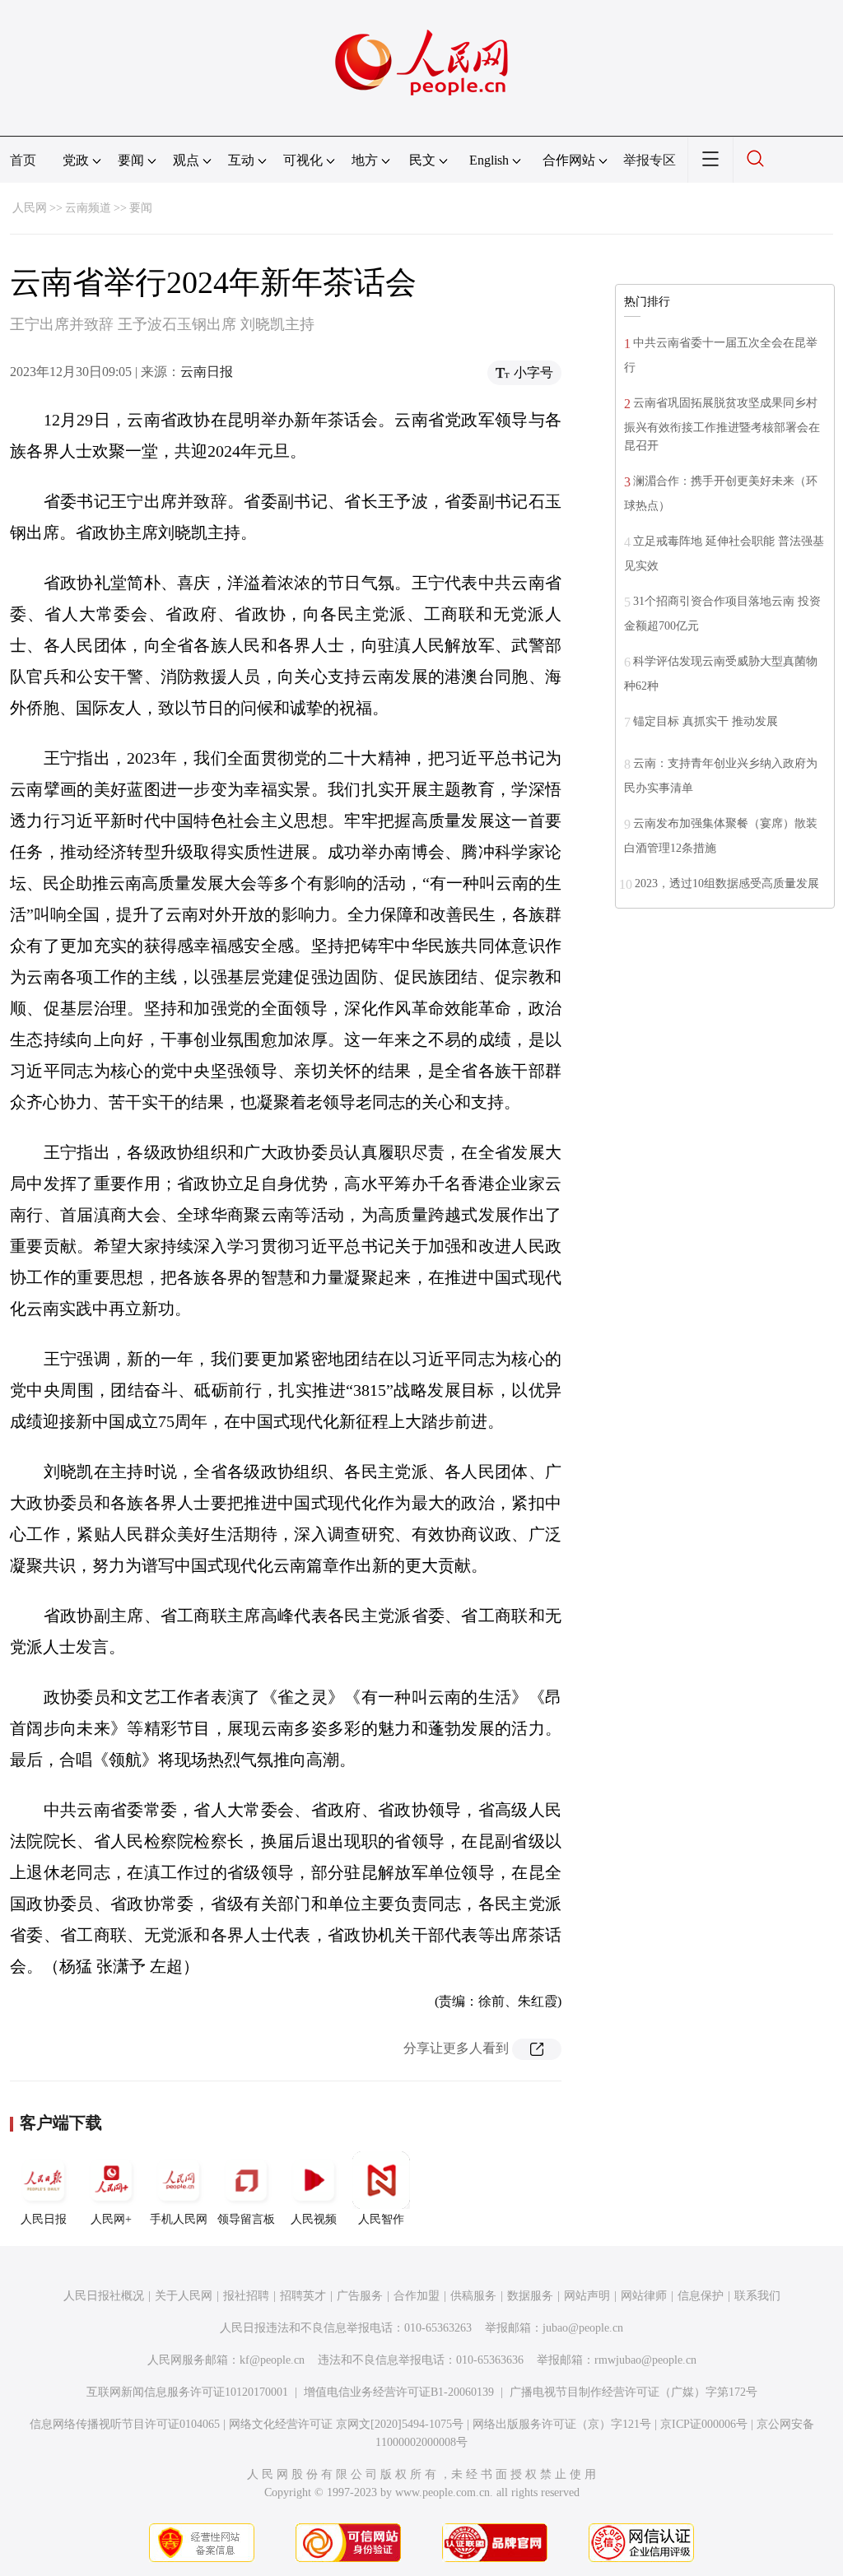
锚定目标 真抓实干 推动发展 (706, 721)
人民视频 (314, 2219)
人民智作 (381, 2219)
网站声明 (587, 2296)
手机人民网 (179, 2219)
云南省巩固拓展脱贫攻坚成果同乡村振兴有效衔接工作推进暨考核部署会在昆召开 (722, 424)
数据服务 (530, 2296)
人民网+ (111, 2219)
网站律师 (644, 2296)
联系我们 (757, 2296)
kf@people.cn (272, 2360)
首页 (23, 160)
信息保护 (701, 2296)
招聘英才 (303, 2296)
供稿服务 (473, 2296)
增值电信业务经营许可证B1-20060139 (399, 2392)
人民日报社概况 (104, 2296)
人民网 (30, 208)
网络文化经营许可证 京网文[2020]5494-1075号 (346, 2424)
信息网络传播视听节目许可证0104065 (125, 2424)
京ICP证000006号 (704, 2424)
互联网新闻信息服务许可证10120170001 (187, 2392)
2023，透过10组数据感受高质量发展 (727, 883)
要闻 (141, 208)
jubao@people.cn (583, 2328)
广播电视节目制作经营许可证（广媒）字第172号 (633, 2392)
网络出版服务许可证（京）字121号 (562, 2424)
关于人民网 (184, 2296)
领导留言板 (246, 2219)
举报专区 (650, 160)
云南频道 (88, 208)
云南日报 (207, 372)
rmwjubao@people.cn (645, 2360)
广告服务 (360, 2296)
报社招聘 (246, 2296)
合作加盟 (417, 2296)
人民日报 (44, 2219)
